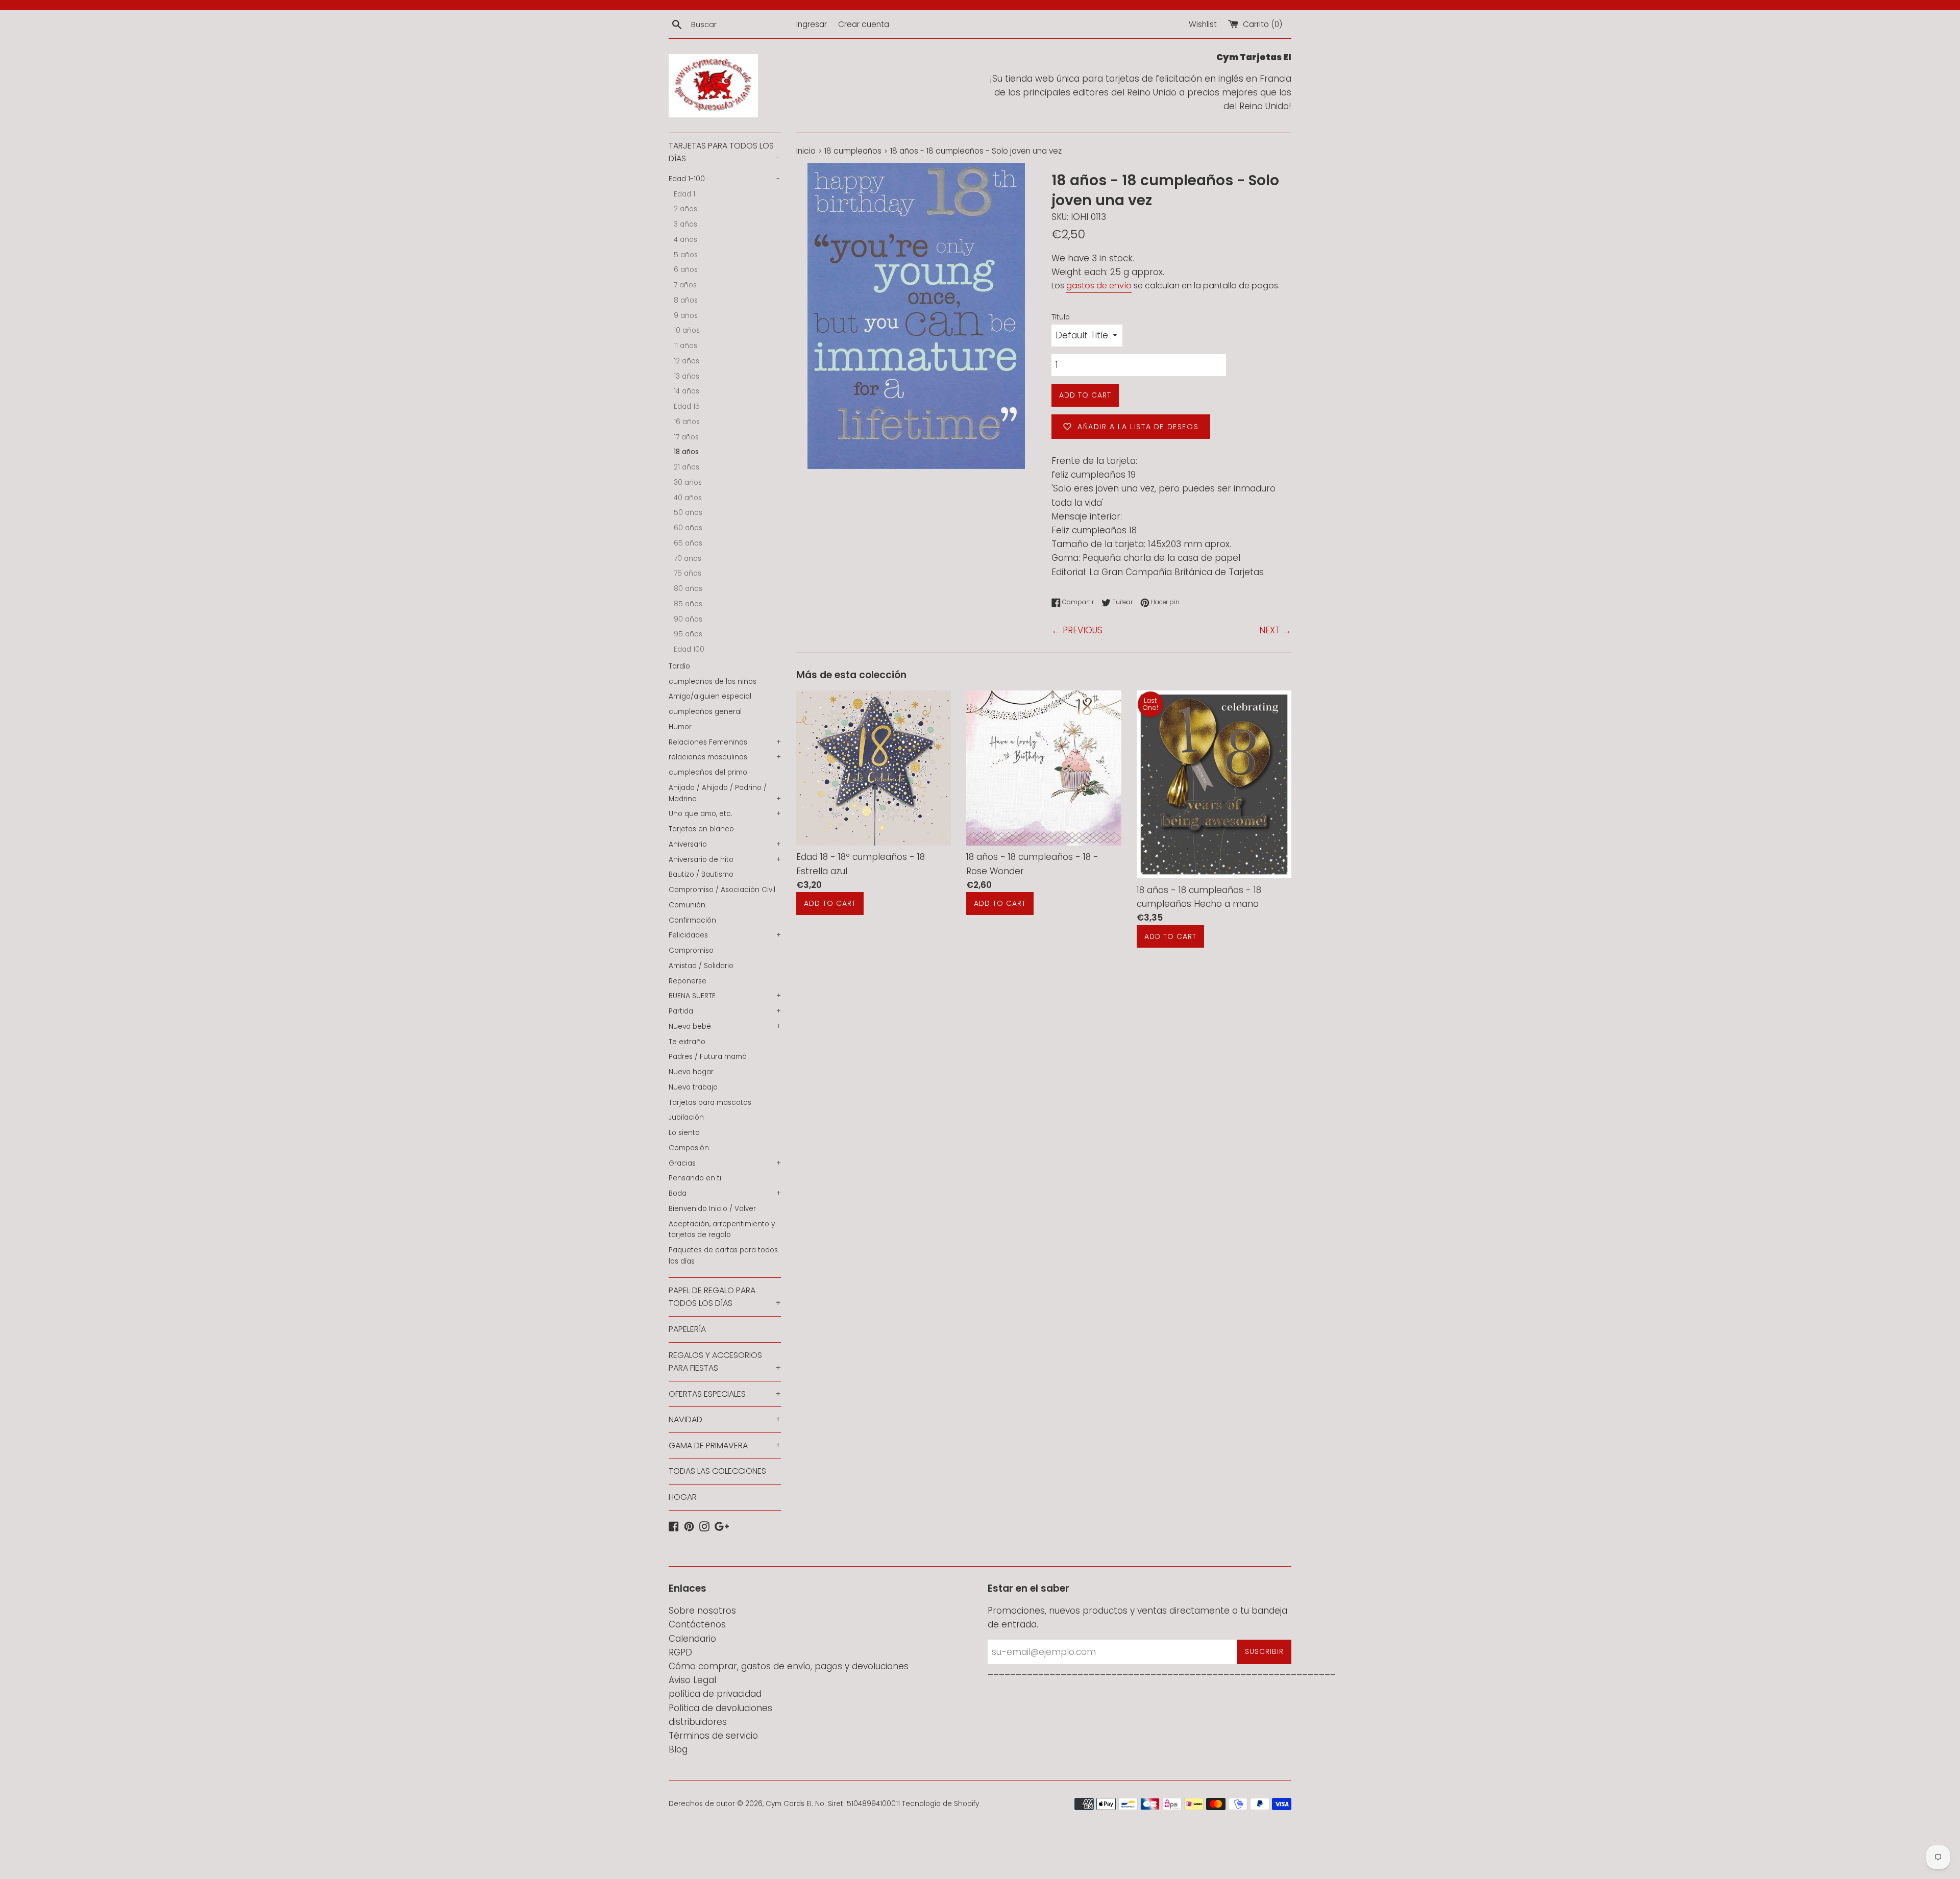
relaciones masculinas (725, 757)
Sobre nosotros (702, 1611)
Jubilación (686, 1117)
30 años (688, 483)
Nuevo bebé (725, 1027)
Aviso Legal (692, 1680)
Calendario (692, 1639)
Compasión (689, 1148)
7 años (685, 285)
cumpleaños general (705, 712)
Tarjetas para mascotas (710, 1103)
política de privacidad (715, 1694)
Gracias (725, 1163)
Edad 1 (684, 194)
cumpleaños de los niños (713, 682)
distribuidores (698, 1722)
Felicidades (725, 935)
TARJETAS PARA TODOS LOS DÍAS (724, 152)
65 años (688, 543)
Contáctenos (697, 1624)
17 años (686, 437)
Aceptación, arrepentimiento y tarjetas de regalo (722, 1230)
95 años (688, 634)
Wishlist (1203, 24)
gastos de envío (1099, 286)
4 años (685, 240)
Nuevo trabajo (693, 1087)
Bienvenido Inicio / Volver (712, 1209)
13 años (687, 376)
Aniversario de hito (725, 860)
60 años (688, 528)
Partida (725, 1011)
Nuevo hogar (691, 1072)
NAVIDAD (725, 1419)
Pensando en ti (695, 1178)
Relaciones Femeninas (725, 742)
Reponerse (688, 981)
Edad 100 (689, 649)
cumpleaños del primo (708, 772)
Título (1061, 317)
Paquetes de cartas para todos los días (723, 1256)
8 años (686, 300)
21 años (687, 467)
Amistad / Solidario (701, 966)
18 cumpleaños (853, 151)
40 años (688, 498)
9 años (686, 316)
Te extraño (687, 1042)
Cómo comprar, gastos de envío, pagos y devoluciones (789, 1666)
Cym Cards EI (789, 1804)
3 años (685, 224)
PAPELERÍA (687, 1329)
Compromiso (691, 950)
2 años (685, 209)
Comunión (687, 905)
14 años (687, 391)
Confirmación (692, 920)
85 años (688, 604)
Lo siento (684, 1133)
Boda (725, 1193)
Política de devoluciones (720, 1708)
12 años (687, 361)
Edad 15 (687, 406)
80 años (688, 589)
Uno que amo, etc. (725, 814)
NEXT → (1275, 630)
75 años (688, 573)
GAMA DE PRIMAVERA (725, 1445)
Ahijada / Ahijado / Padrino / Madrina (725, 793)
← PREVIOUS (1077, 630)
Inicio (806, 151)
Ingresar (812, 24)
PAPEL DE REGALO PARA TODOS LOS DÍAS (725, 1297)
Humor (680, 727)
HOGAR (683, 1497)
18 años (686, 452)
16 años (687, 422)
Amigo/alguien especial (710, 696)
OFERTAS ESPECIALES (725, 1394)
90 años (688, 619)
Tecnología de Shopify (940, 1804)
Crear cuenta (864, 24)
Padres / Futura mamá (708, 1057)
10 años (687, 330)
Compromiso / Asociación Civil (722, 890)
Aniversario (725, 844)
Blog (678, 1749)
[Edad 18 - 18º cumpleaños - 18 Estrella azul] (874, 768)
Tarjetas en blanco (701, 829)
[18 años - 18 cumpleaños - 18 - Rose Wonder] (1044, 768)
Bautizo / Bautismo (701, 874)
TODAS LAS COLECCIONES (717, 1471)
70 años (688, 559)
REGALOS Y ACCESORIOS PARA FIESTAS (725, 1362)
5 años (686, 255)
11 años (685, 346)
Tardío (679, 666)
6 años (686, 270)
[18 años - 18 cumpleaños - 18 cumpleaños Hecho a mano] (1214, 784)
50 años (688, 513)
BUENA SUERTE (725, 996)
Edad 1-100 (724, 179)
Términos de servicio (713, 1736)
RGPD (680, 1652)
